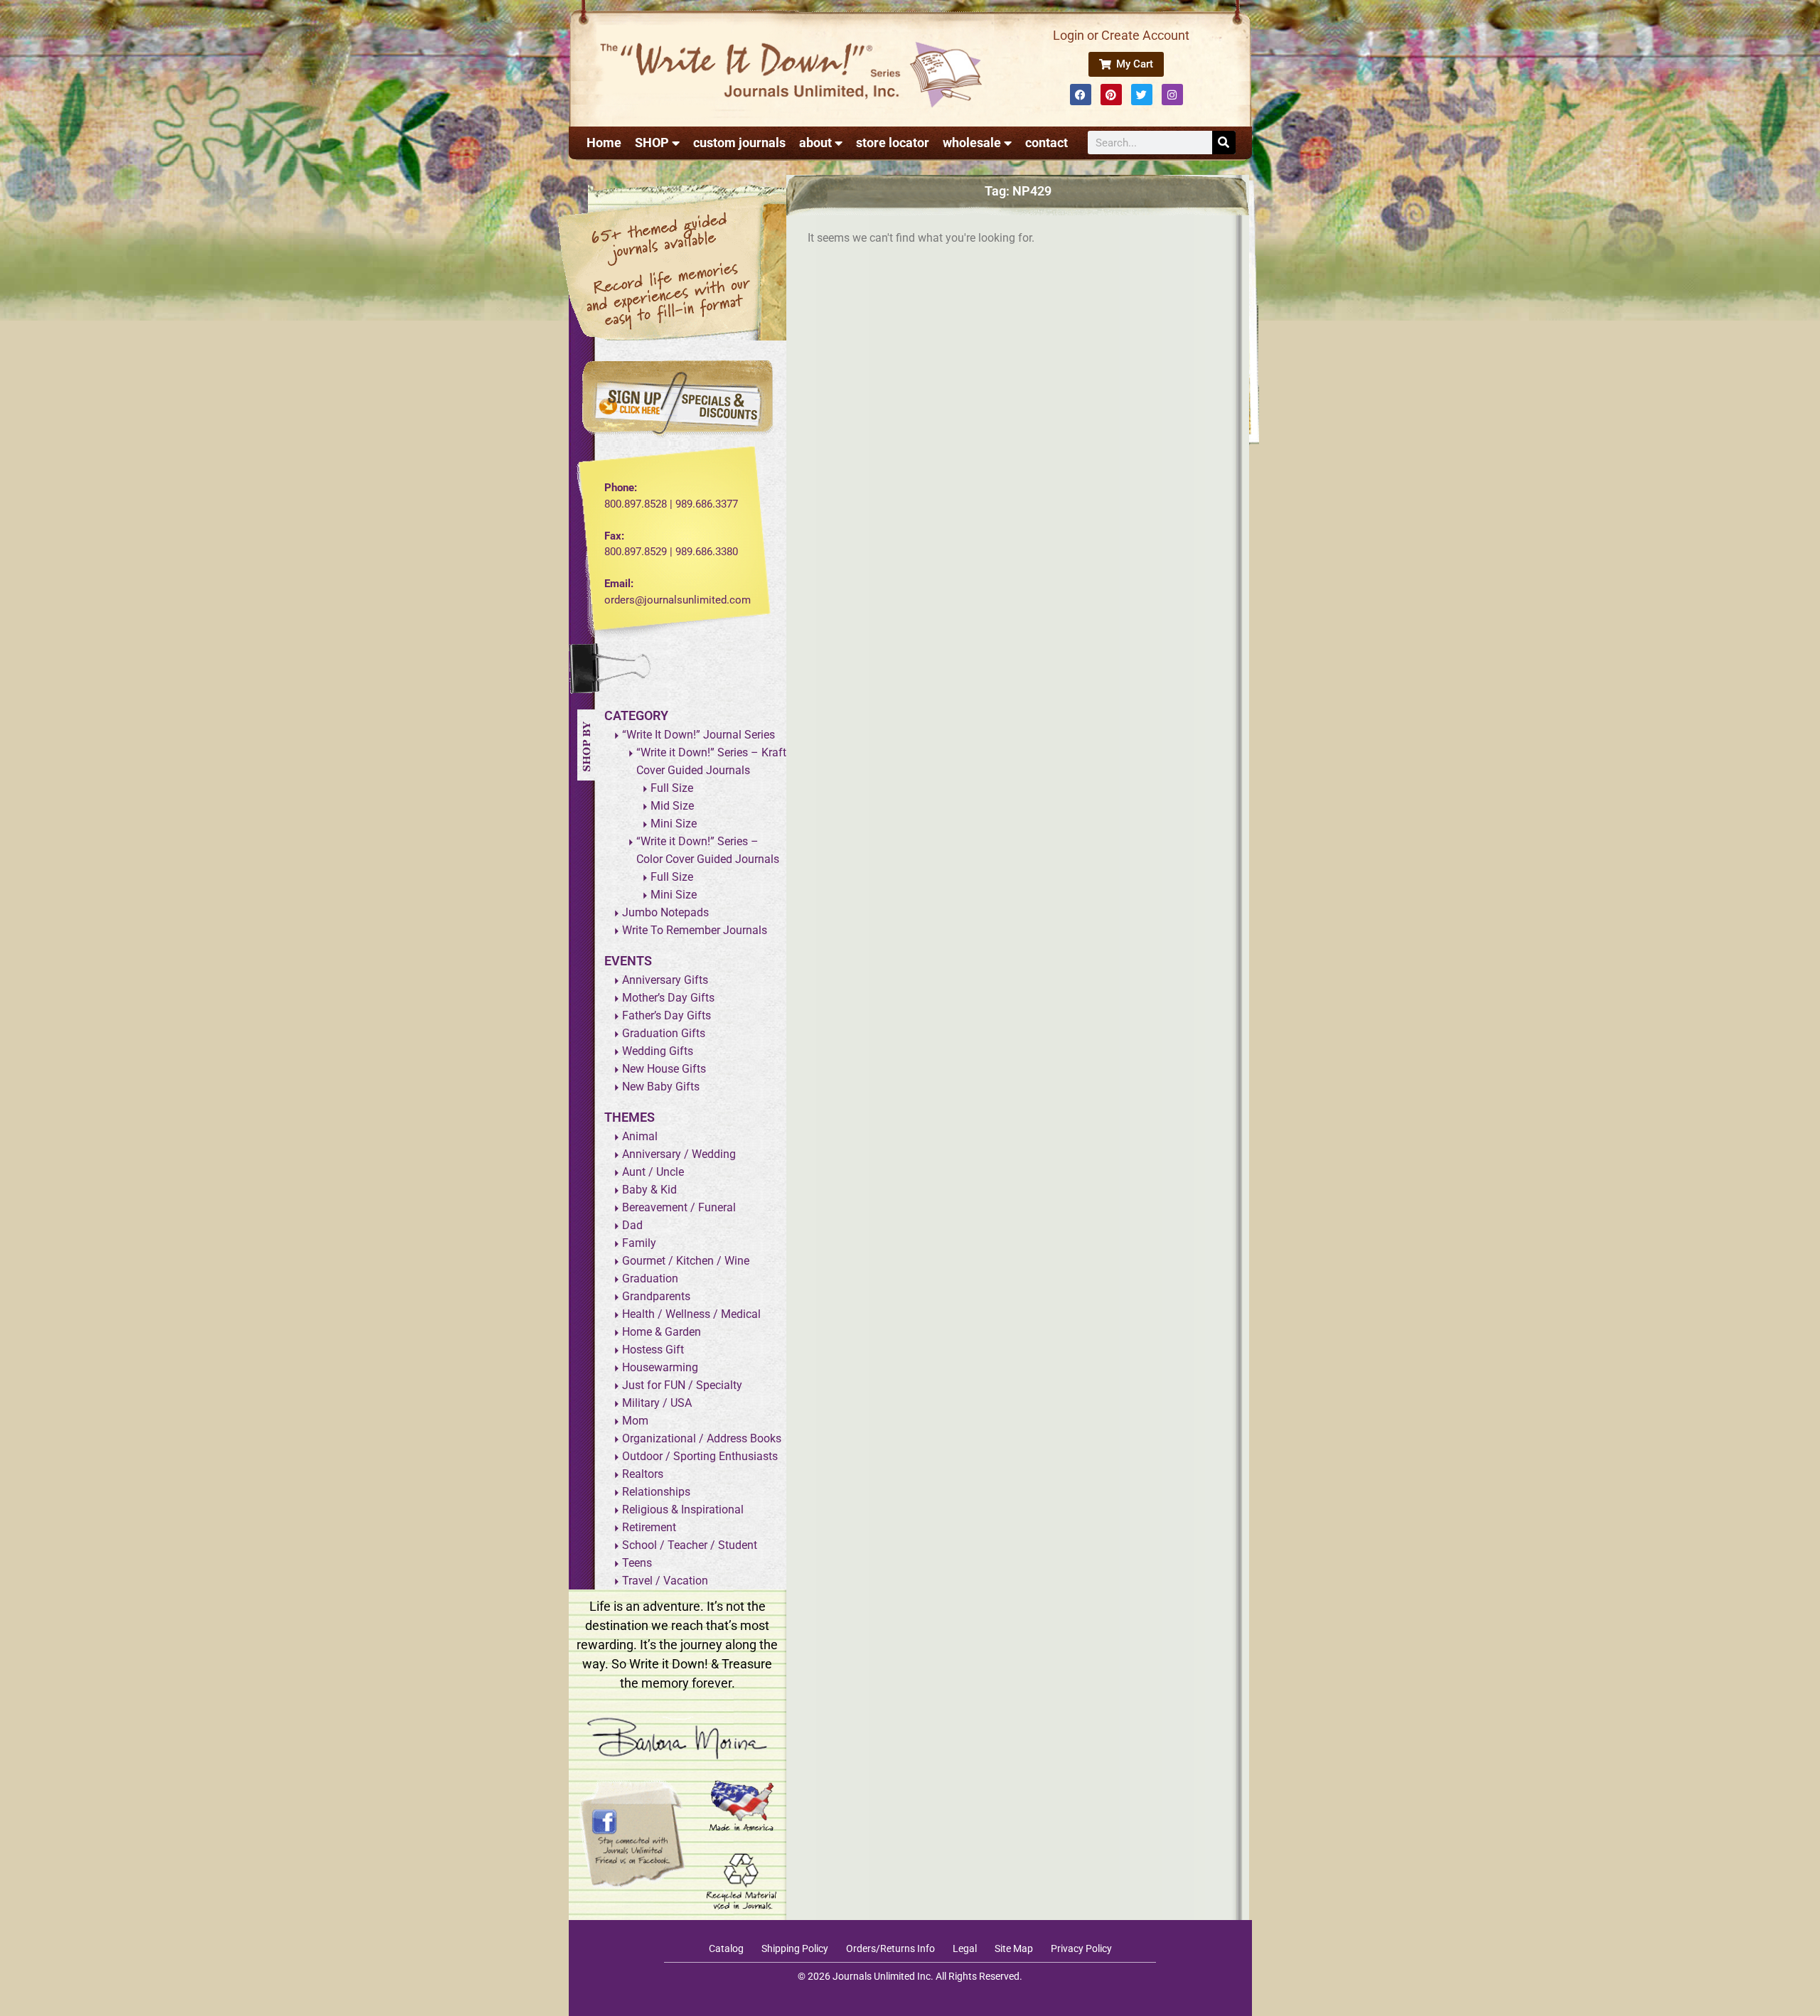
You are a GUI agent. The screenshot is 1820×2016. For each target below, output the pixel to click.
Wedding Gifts (658, 1051)
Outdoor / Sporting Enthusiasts (700, 1456)
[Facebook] (1081, 95)
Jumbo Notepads (665, 912)
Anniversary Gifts (665, 980)
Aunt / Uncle (653, 1172)
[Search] (1224, 143)
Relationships (656, 1492)
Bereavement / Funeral (679, 1207)
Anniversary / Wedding (679, 1154)
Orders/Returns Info (890, 1948)
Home (604, 143)
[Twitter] (1142, 95)
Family (639, 1243)
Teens (637, 1563)
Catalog (726, 1948)
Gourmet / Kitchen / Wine (686, 1261)
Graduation (650, 1278)
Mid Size (672, 806)
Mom (635, 1421)
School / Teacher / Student (690, 1545)
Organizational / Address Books (702, 1438)
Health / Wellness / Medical (691, 1314)
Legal (965, 1948)
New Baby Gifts (661, 1087)
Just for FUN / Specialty (682, 1385)
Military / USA (657, 1403)
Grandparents (656, 1296)
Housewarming (660, 1367)
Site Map (1014, 1948)
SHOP (652, 143)
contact (1046, 143)
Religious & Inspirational (683, 1510)
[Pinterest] (1111, 95)
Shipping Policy (795, 1948)
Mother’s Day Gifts (668, 998)
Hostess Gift (653, 1350)
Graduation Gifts (664, 1033)
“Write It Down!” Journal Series (698, 735)
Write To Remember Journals (695, 930)
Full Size (672, 788)
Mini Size (674, 824)
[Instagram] (1172, 95)
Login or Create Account (1121, 35)
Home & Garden (662, 1332)
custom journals (739, 143)
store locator (893, 143)
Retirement (649, 1527)
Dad (632, 1225)
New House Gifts (664, 1069)
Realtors (643, 1474)
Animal (640, 1136)
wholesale (972, 143)
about (815, 143)
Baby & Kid (649, 1190)
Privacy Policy (1081, 1948)
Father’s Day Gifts (667, 1015)
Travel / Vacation (665, 1581)
